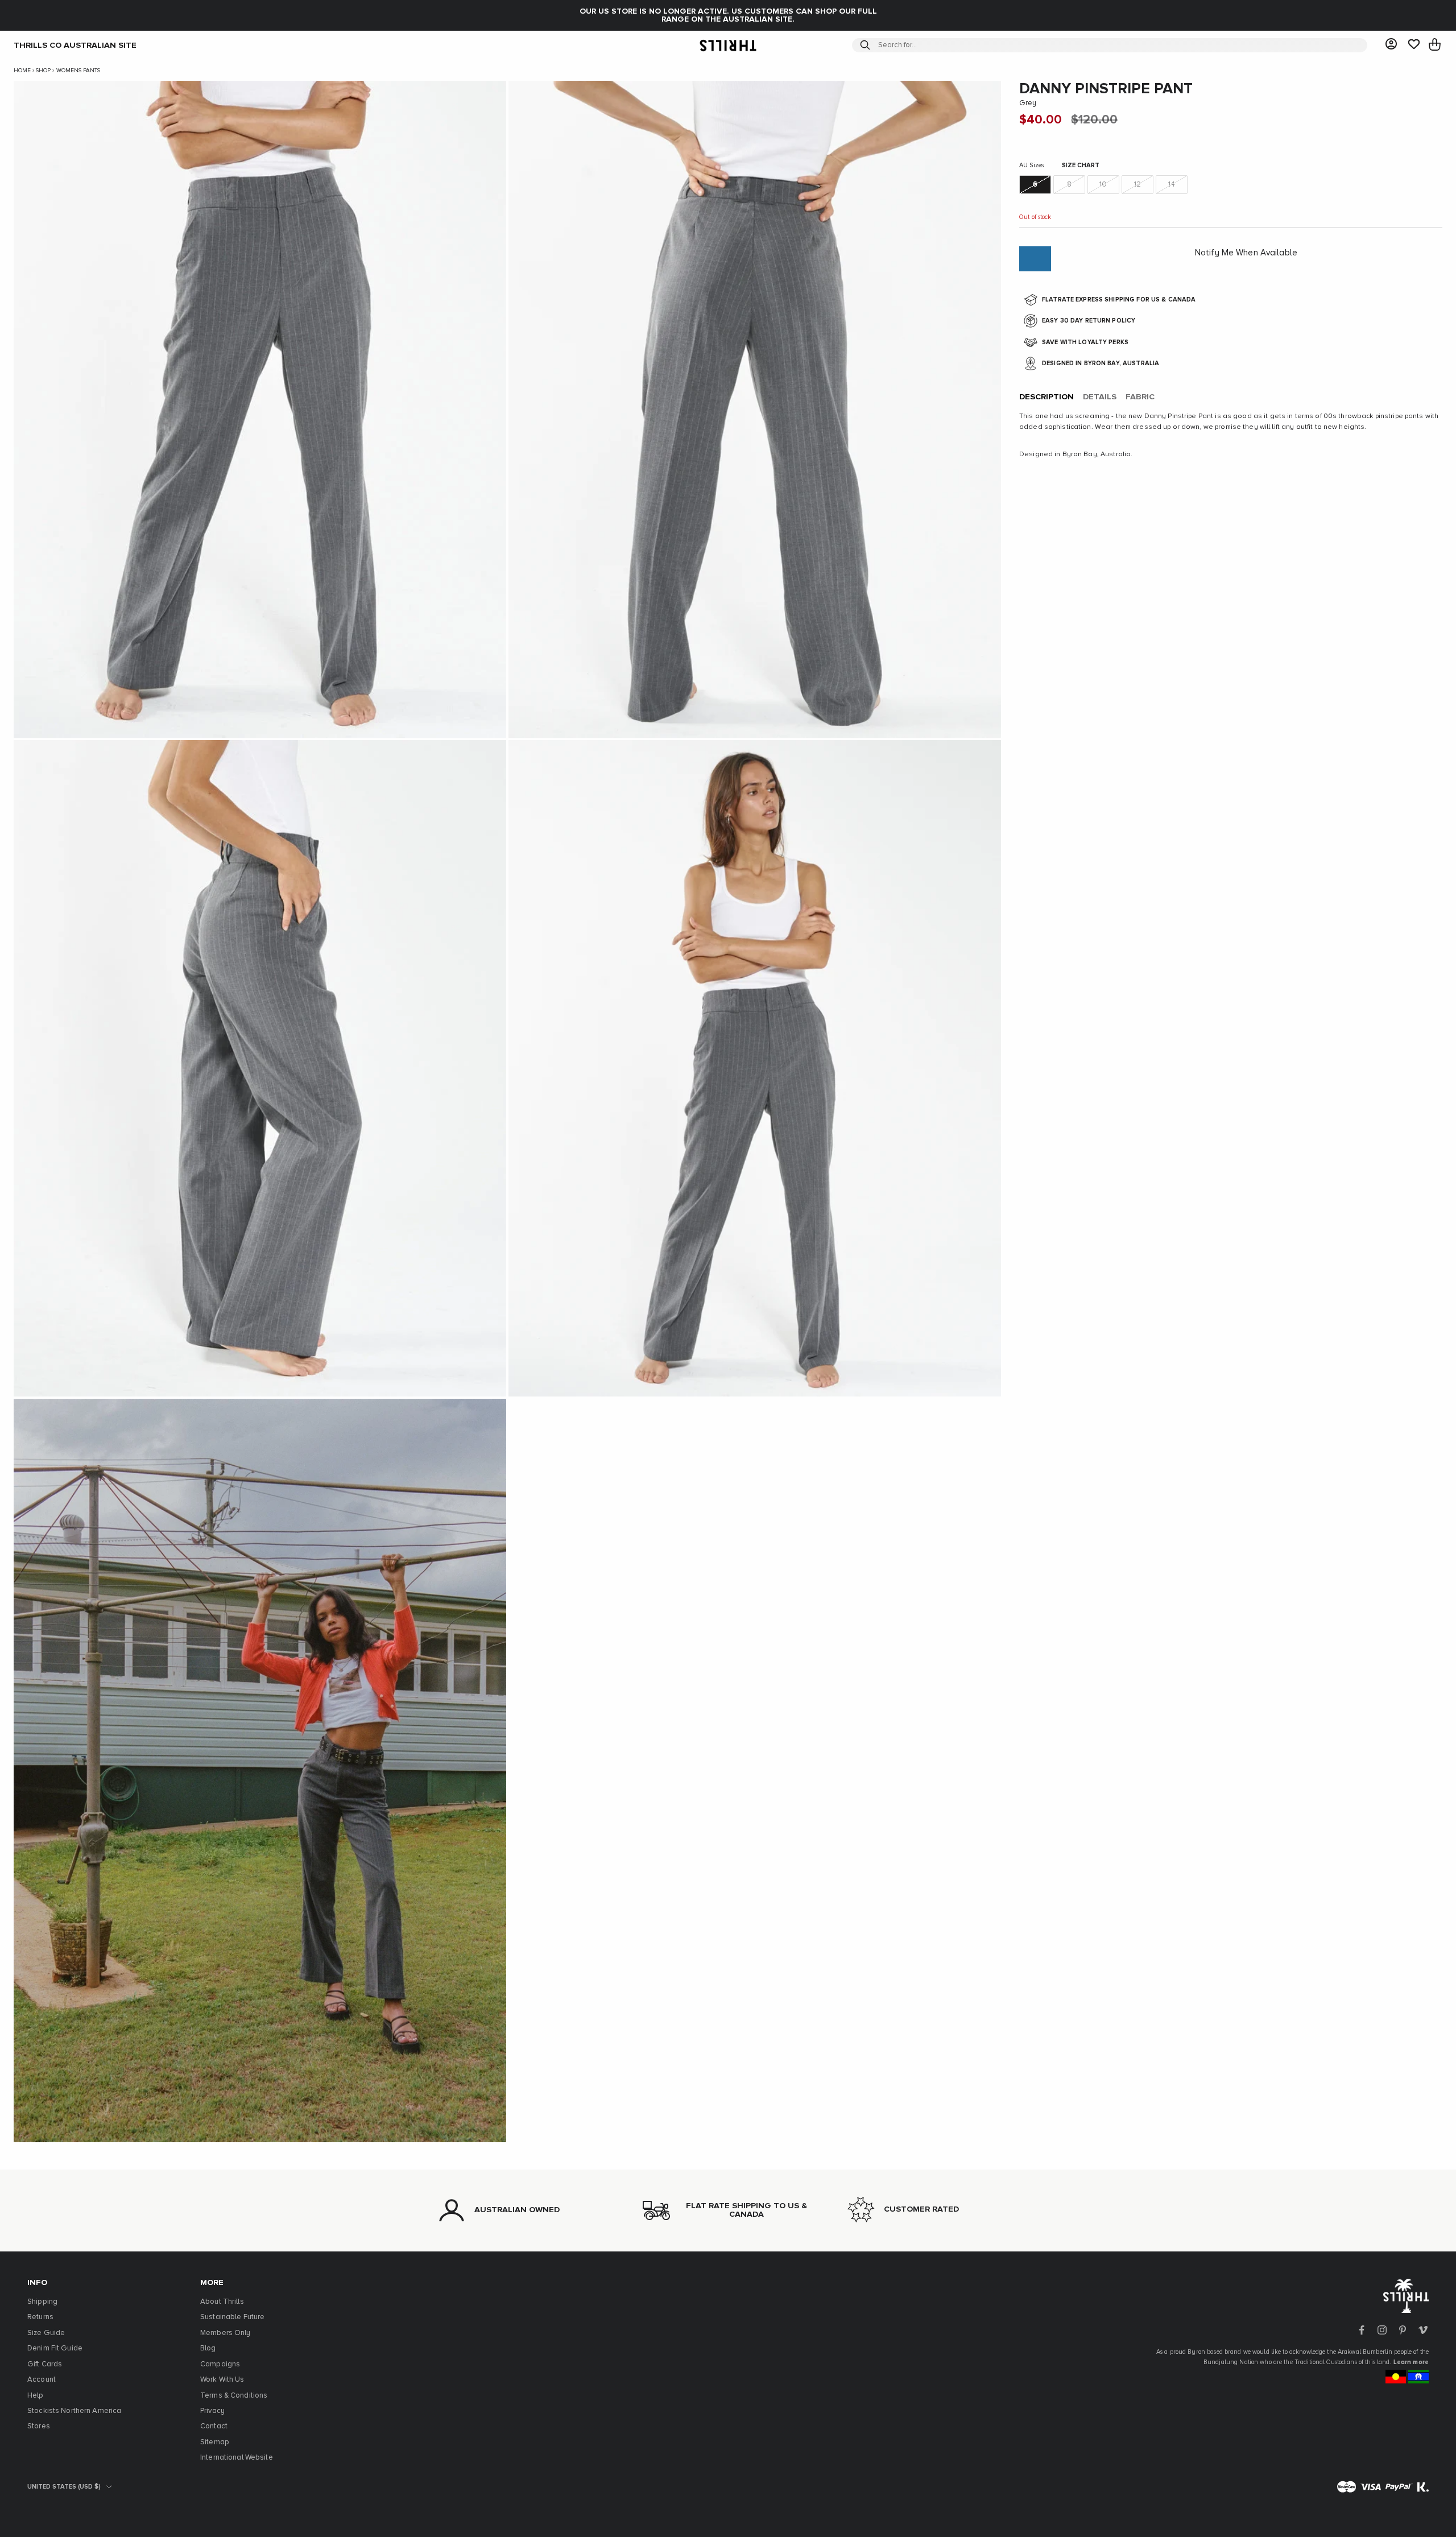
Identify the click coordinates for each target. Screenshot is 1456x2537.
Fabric (1140, 397)
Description (1046, 397)
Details (1100, 397)
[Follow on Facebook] (1362, 2330)
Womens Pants (78, 71)
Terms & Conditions (234, 2396)
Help (36, 2396)
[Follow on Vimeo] (1423, 2330)
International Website (237, 2458)
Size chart (1081, 166)
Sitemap (215, 2442)
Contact (214, 2426)
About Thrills (222, 2302)
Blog (208, 2348)
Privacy (212, 2411)
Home (22, 71)
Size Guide (46, 2333)
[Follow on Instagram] (1382, 2330)
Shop (43, 71)
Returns (40, 2317)
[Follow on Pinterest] (1403, 2330)
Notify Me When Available (1246, 253)
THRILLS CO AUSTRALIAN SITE (75, 45)
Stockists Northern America (74, 2411)
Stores (39, 2426)
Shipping (42, 2302)
